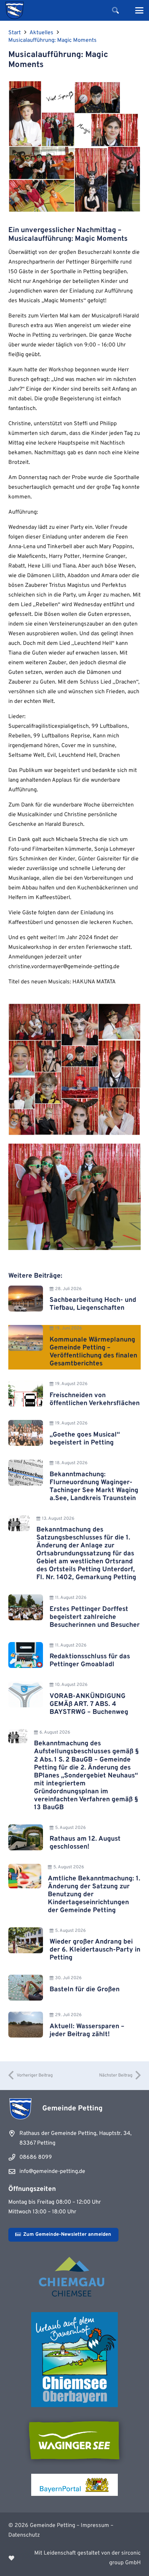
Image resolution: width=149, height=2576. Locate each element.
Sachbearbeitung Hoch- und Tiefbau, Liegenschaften (93, 1304)
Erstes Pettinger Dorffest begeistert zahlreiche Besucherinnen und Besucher (95, 1617)
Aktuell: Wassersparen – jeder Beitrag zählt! (87, 2030)
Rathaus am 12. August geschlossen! (85, 1843)
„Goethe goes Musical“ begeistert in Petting (85, 1439)
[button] (115, 10)
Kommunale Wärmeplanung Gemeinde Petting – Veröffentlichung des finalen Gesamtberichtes (93, 1352)
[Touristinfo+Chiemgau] (74, 2278)
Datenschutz (24, 2535)
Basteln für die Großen (85, 1990)
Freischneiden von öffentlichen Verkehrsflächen (95, 1399)
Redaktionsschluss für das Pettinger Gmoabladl (90, 1661)
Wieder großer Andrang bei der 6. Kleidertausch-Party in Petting (95, 1950)
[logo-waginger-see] (74, 2440)
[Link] (74, 2558)
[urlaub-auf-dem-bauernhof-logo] (74, 2360)
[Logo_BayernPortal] (74, 2485)
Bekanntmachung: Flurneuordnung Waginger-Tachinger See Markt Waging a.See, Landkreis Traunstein (94, 1486)
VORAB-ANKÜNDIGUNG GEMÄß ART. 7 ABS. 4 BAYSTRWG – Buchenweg (89, 1704)
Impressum (95, 2526)
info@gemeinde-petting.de (52, 2172)
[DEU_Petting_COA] (15, 10)
